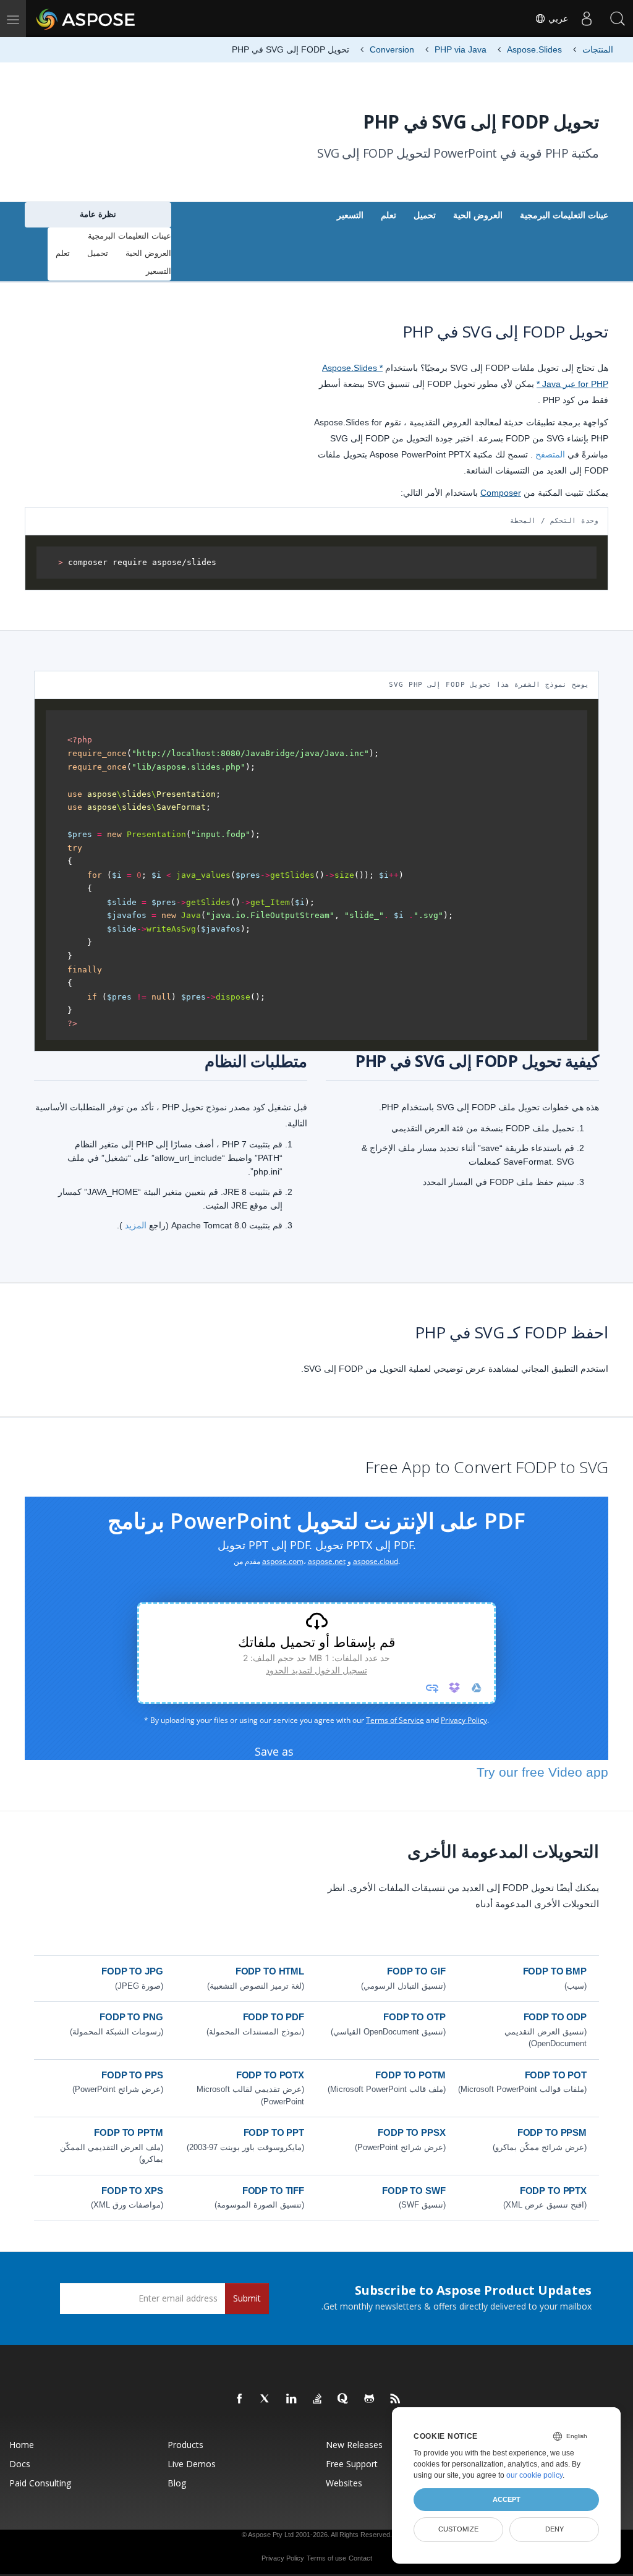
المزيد (136, 1225)
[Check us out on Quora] (344, 2399)
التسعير (350, 215)
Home (22, 2445)
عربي (557, 19)
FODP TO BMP (555, 1971)
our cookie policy (534, 2475)
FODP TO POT (556, 2075)
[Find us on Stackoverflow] (318, 2399)
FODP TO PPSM (552, 2132)
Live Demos (192, 2464)
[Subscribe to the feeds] (396, 2399)
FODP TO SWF (414, 2191)
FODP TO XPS (132, 2191)
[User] (587, 19)
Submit (247, 2298)
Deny (554, 2529)
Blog (177, 2483)
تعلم (389, 215)
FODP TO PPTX (553, 2191)
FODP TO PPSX (411, 2132)
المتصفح (550, 454)
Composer (501, 493)
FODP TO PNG (131, 2017)
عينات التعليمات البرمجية (564, 215)
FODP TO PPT (274, 2132)
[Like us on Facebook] (240, 2399)
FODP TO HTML (270, 1971)
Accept (507, 2499)
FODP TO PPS (132, 2075)
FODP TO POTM (410, 2075)
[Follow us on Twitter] (266, 2399)
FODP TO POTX (270, 2075)
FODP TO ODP (555, 2017)
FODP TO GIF (416, 1971)
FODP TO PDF (274, 2017)
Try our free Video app (542, 1772)
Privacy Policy (283, 2558)
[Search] (618, 19)
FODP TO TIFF (273, 2191)
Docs (20, 2464)
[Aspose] (86, 19)
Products (185, 2445)
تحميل (425, 215)
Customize (458, 2529)
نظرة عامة (98, 214)
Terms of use (326, 2558)
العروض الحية (478, 215)
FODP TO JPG (132, 1971)
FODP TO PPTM (128, 2132)
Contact (360, 2558)
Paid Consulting (40, 2483)
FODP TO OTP (414, 2017)
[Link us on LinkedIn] (292, 2399)
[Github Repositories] (370, 2399)
